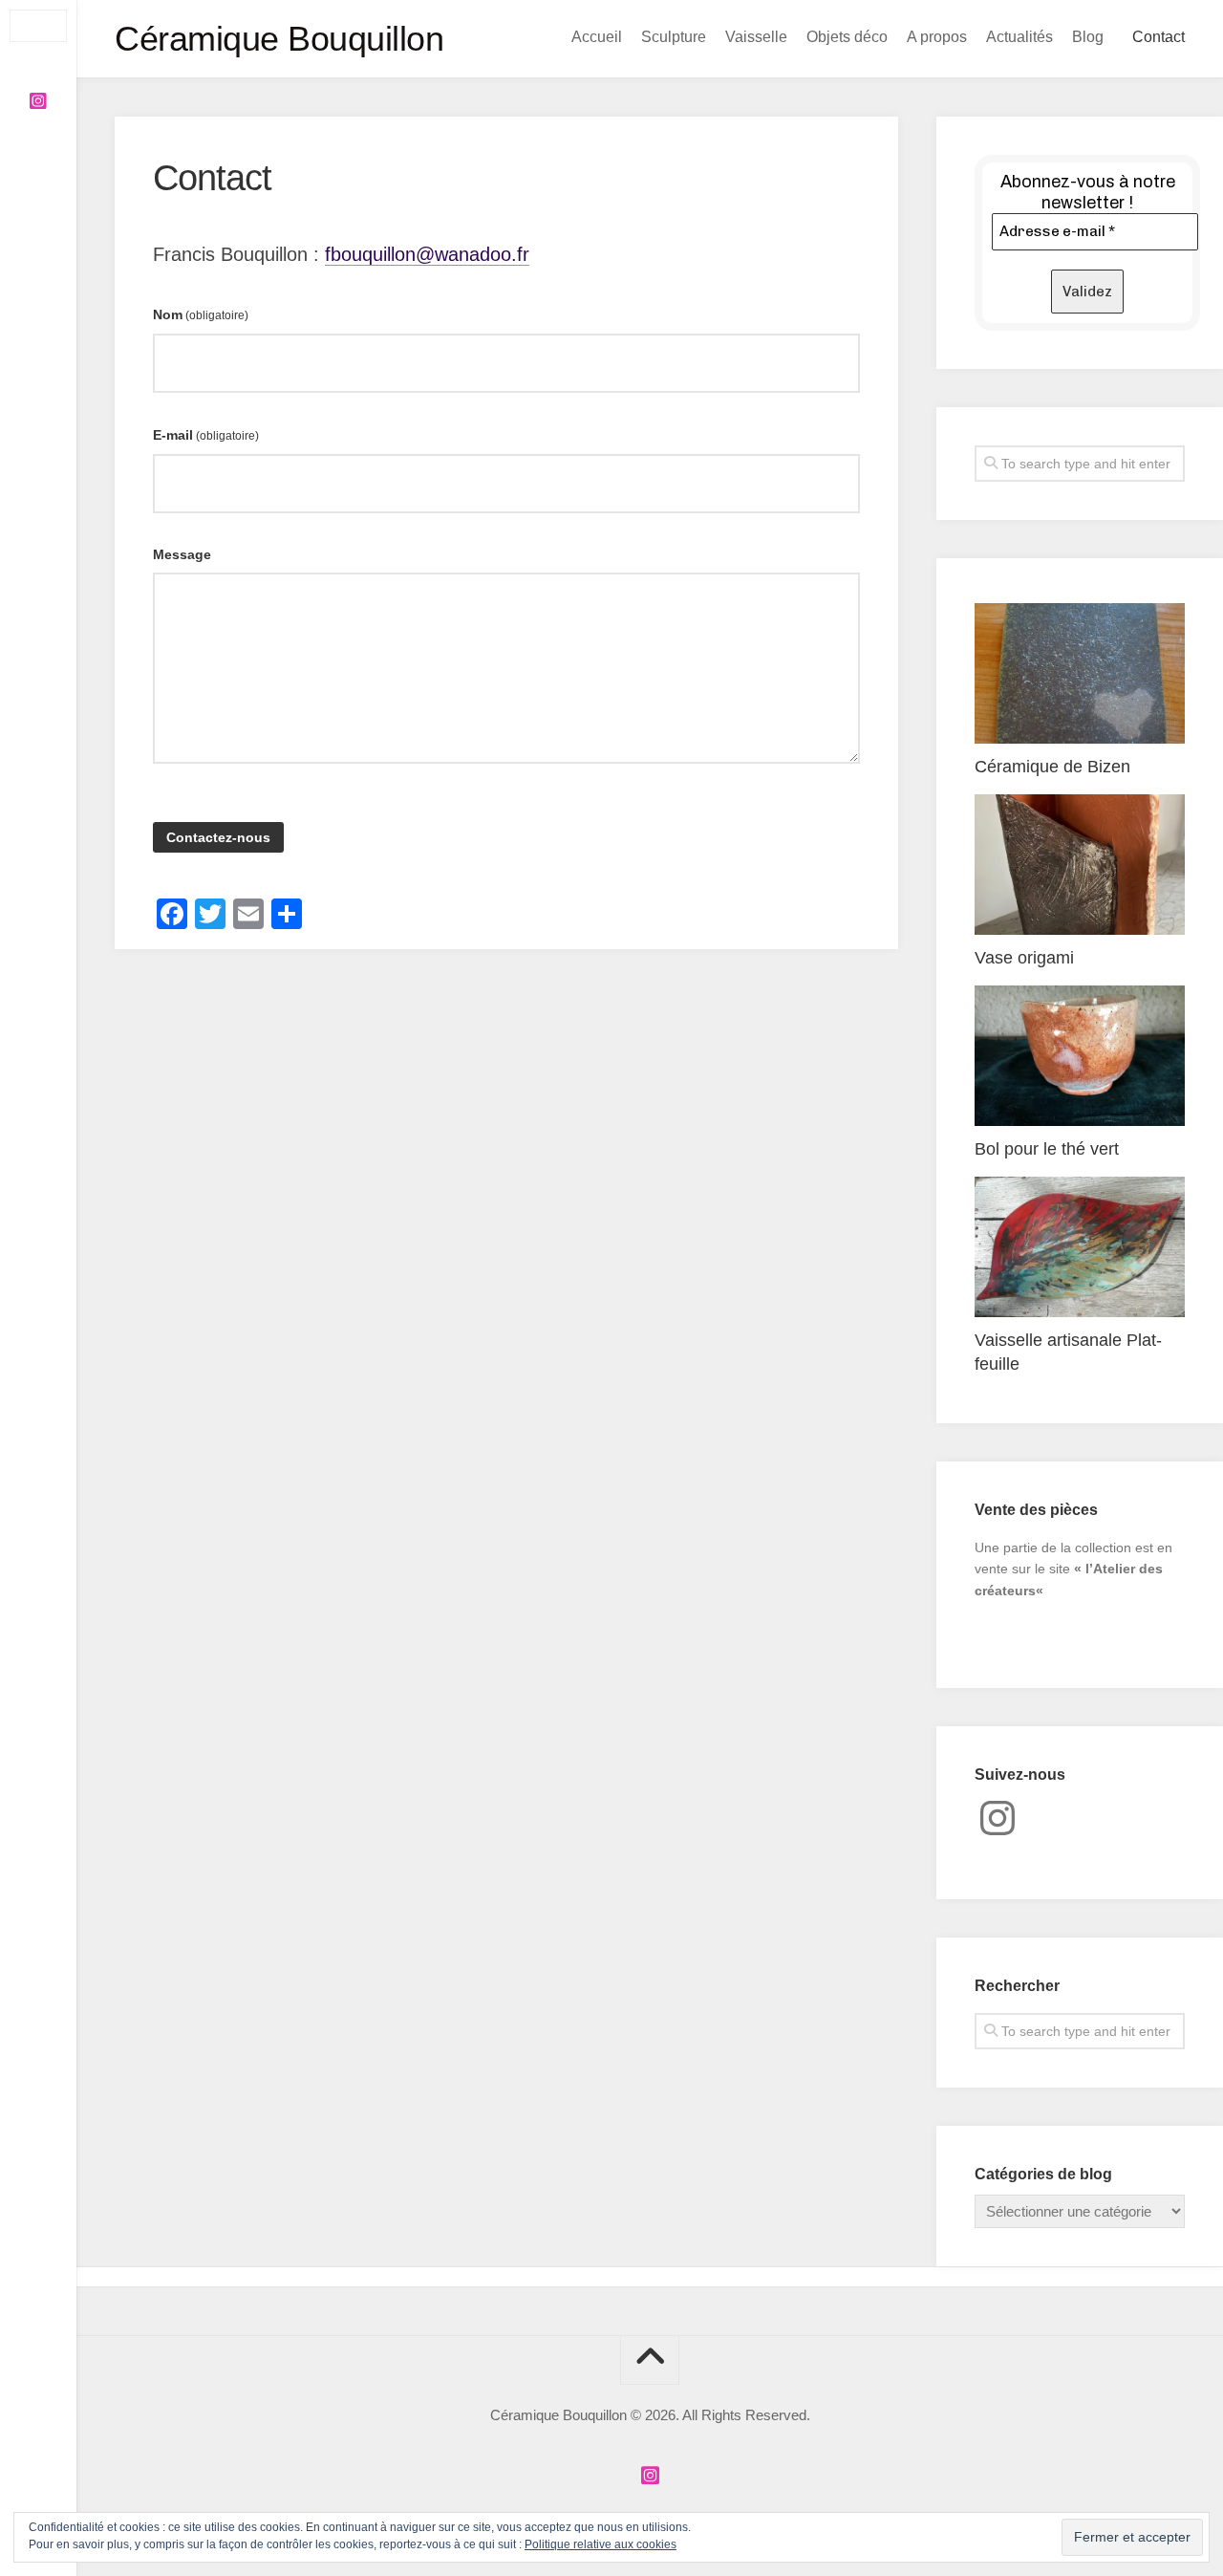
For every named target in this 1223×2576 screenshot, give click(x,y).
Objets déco (847, 37)
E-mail (206, 435)
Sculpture (674, 37)
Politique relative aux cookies (601, 2544)
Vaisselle (756, 37)
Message (182, 554)
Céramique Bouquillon (279, 39)
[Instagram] (38, 101)
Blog (1088, 37)
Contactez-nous (218, 837)
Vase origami (1024, 958)
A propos (937, 37)
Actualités (1019, 37)
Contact (1159, 37)
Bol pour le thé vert (1047, 1149)
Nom (201, 314)
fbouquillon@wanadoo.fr (427, 254)
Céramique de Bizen (1052, 767)
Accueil (597, 37)
